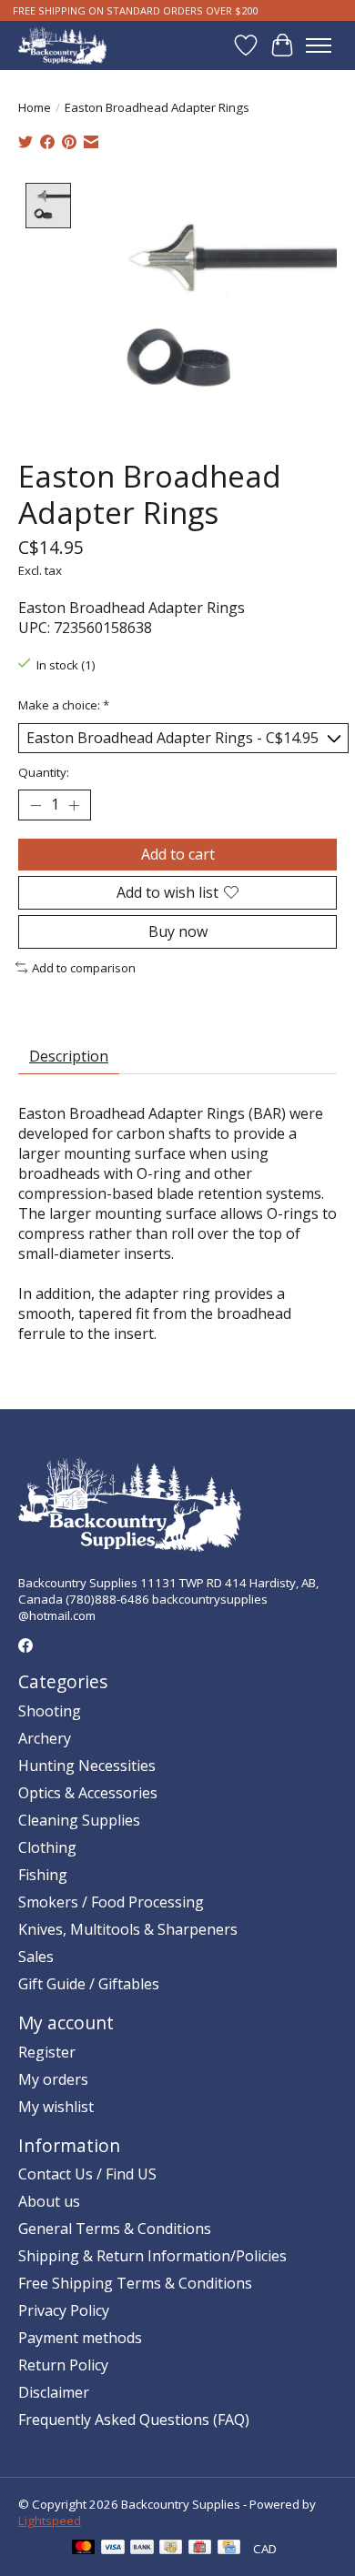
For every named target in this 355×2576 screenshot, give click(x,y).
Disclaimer (54, 2392)
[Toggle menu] (319, 45)
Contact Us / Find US (87, 2174)
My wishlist (56, 2107)
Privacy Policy (64, 2310)
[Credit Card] (229, 2549)
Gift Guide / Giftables (89, 1984)
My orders (53, 2079)
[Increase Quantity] (74, 805)
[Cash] (171, 2549)
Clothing (47, 1847)
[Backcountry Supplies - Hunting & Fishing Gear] (62, 45)
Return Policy (63, 2365)
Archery (45, 1738)
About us (49, 2201)
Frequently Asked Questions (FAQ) (134, 2420)
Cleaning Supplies (79, 1820)
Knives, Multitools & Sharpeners (128, 1929)
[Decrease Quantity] (35, 805)
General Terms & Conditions (115, 2229)
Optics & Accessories (88, 1793)
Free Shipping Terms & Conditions (135, 2283)
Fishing (43, 1875)
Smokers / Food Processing (111, 1902)
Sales (36, 1957)
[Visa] (113, 2549)
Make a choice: (64, 705)
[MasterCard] (84, 2549)
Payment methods (80, 2338)
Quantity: (44, 772)
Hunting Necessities (87, 1766)
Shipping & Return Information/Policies (152, 2256)
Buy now (178, 931)
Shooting (50, 1711)
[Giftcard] (200, 2549)
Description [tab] (69, 1056)
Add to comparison (84, 968)
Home (35, 107)
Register (47, 2052)
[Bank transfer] (142, 2549)
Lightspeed (50, 2521)
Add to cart (178, 854)
